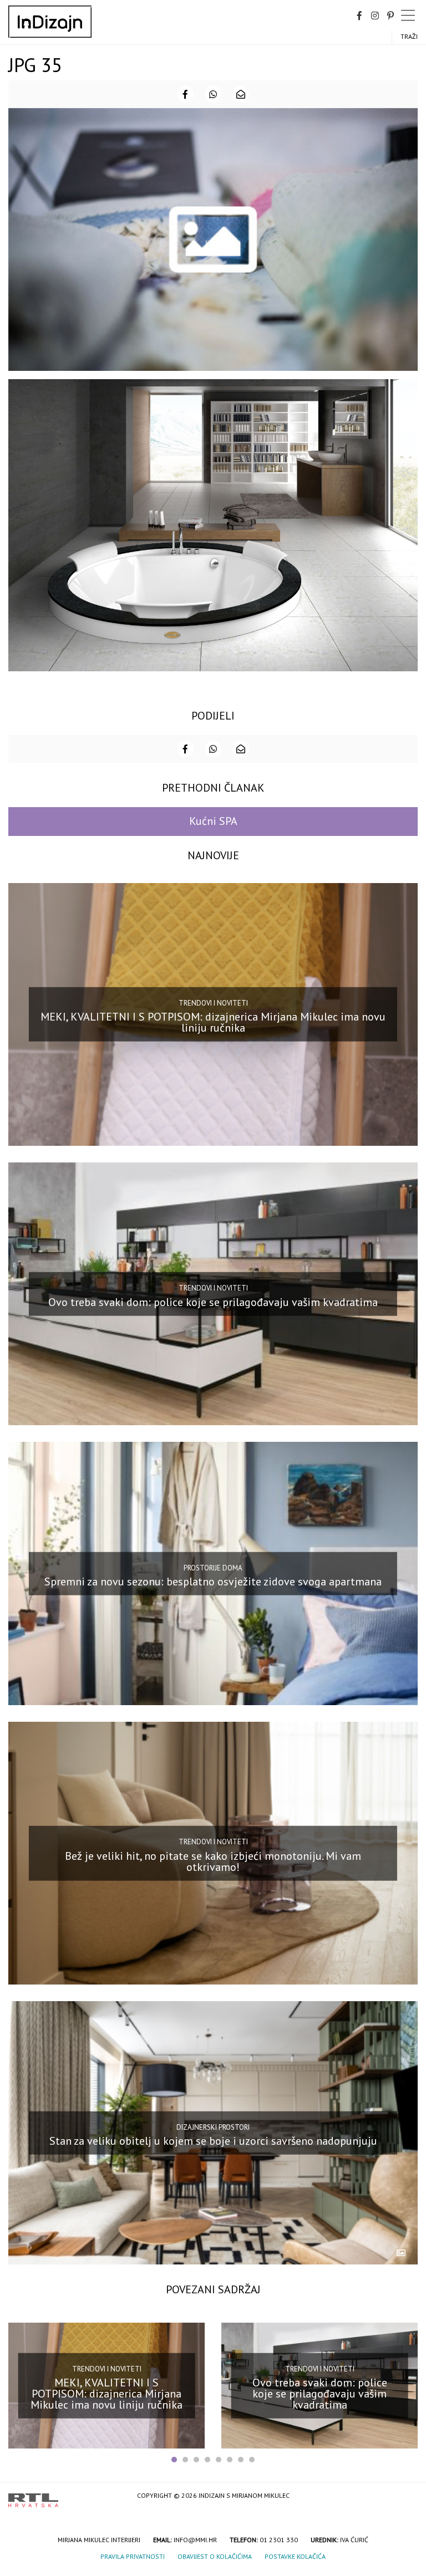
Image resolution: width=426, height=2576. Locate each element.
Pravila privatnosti (133, 2556)
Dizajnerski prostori (213, 2127)
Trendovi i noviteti (213, 1003)
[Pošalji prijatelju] (241, 94)
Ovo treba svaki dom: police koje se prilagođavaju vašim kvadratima (213, 1302)
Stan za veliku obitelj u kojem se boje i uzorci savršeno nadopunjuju (213, 2141)
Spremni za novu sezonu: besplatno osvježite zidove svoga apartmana (213, 1582)
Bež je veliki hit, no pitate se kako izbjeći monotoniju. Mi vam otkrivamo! (213, 1861)
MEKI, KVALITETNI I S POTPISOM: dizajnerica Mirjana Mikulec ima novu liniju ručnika (213, 1022)
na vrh (407, 2496)
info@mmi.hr (195, 2540)
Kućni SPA (213, 821)
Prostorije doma (213, 1567)
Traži (409, 36)
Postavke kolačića (295, 2556)
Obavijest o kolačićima (215, 2556)
